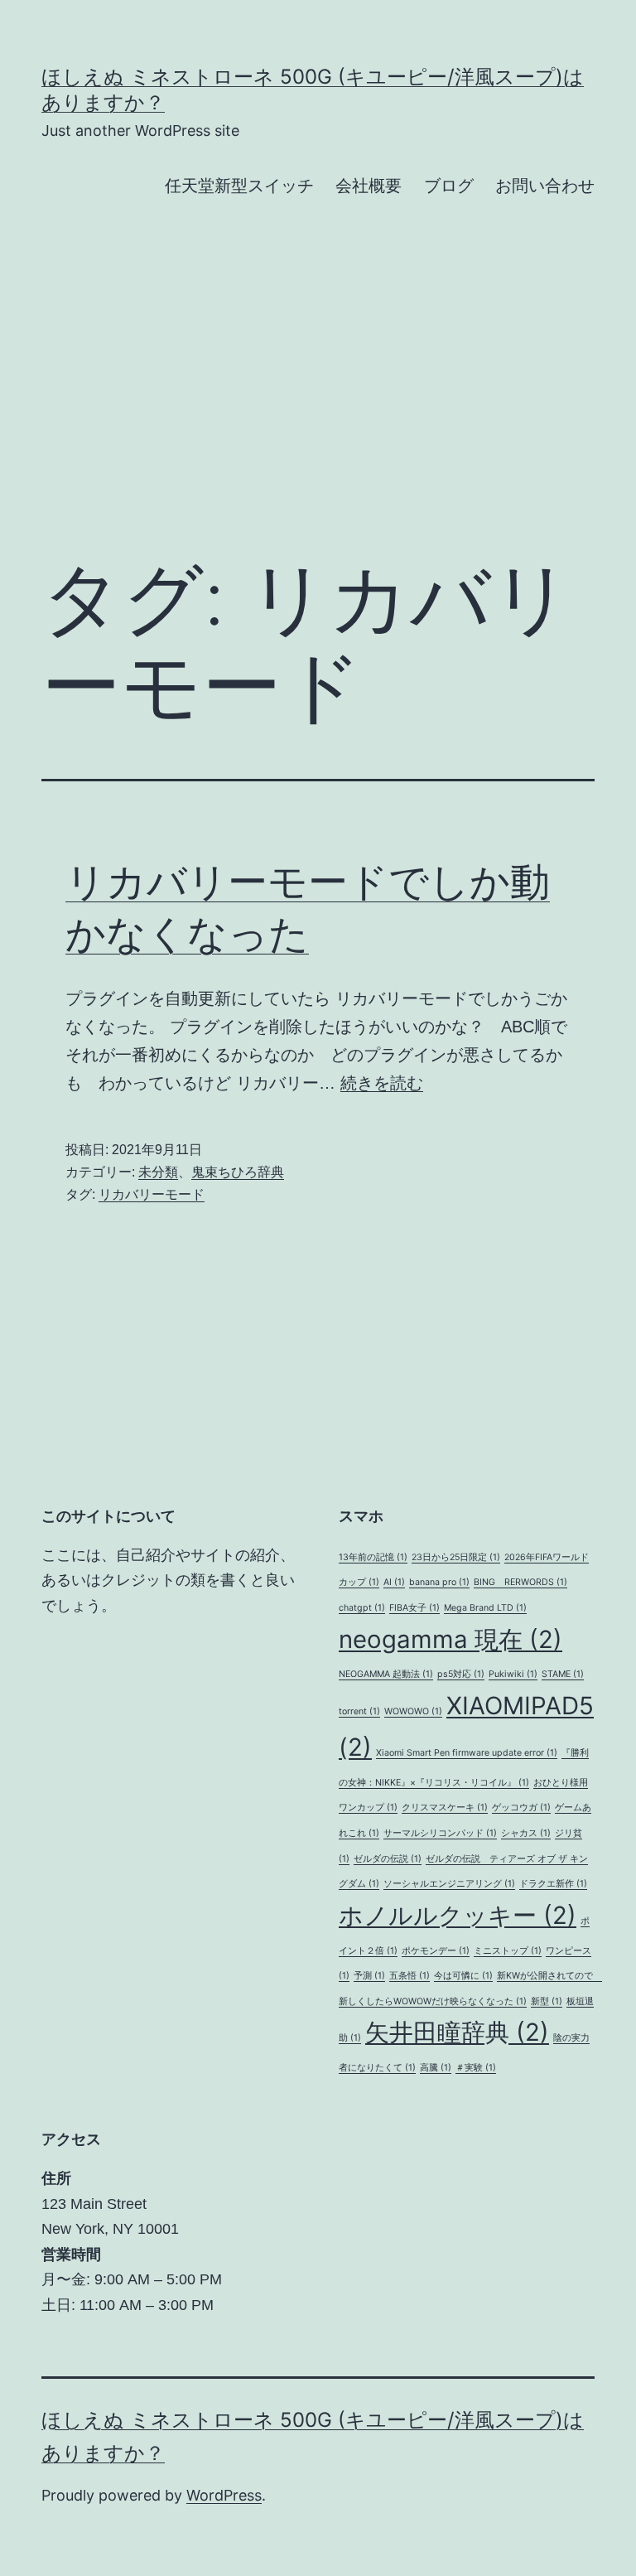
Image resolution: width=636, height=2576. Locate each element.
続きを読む (382, 1083)
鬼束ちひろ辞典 (238, 1172)
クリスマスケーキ (445, 1808)
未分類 (158, 1172)
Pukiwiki (513, 1674)
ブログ (449, 186)
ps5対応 (461, 1674)
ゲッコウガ (521, 1808)
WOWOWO (413, 1711)
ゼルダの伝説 (388, 1859)
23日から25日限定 (456, 1557)
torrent (359, 1711)
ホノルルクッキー (458, 1915)
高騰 (436, 2068)
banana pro (439, 1582)
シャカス (526, 1833)
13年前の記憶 (373, 1557)
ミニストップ (508, 1951)
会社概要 (369, 186)
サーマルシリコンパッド (440, 1833)
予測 (369, 1976)
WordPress (224, 2495)
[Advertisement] (318, 405)
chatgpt (362, 1608)
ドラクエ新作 (553, 1884)
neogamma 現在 (450, 1639)
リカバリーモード (152, 1194)
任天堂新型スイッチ (239, 186)
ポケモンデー (436, 1951)
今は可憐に (463, 1976)
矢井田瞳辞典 (457, 2032)
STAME (563, 1674)
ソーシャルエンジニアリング (449, 1884)
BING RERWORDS (520, 1582)
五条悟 (410, 1976)
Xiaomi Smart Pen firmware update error (467, 1753)
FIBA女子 (414, 1608)
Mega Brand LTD (485, 1608)
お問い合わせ (545, 186)
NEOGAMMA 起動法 (386, 1674)
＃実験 (476, 2068)
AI (394, 1582)
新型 (547, 2001)
